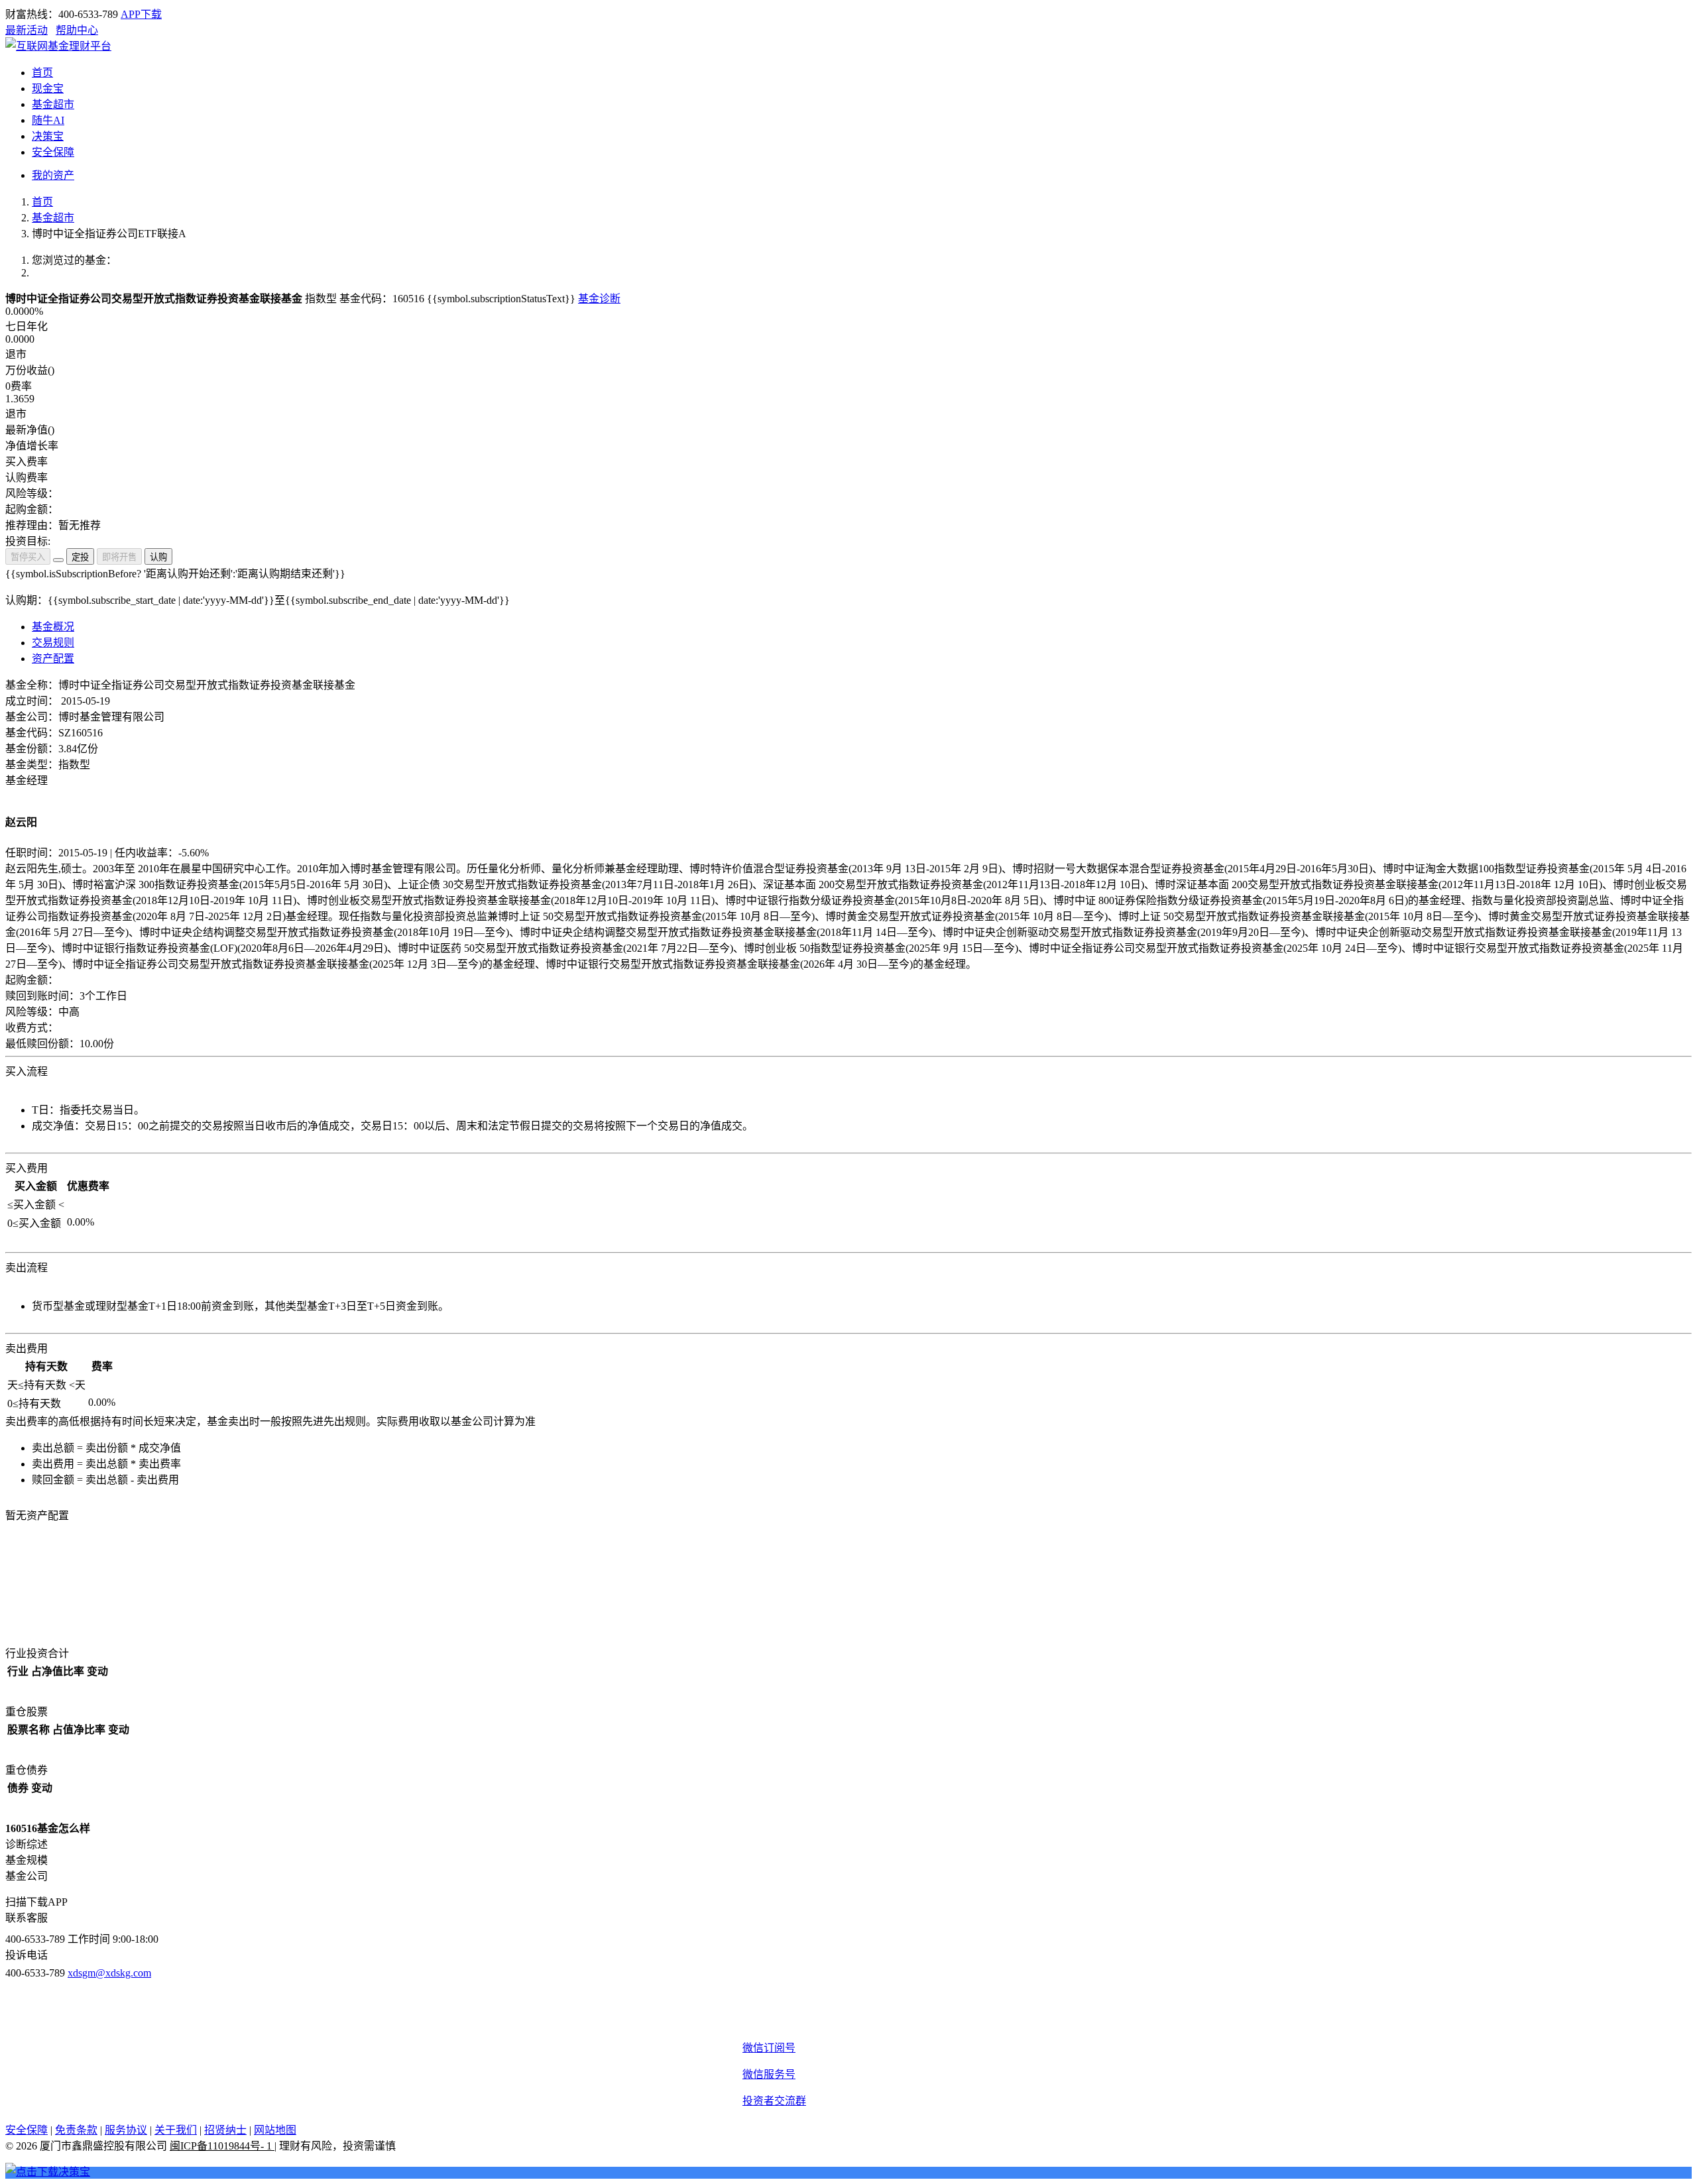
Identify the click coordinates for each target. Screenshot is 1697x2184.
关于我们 (176, 2130)
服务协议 (126, 2130)
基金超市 (53, 218)
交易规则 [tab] (53, 643)
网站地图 (275, 2130)
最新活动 (27, 30)
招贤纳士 (225, 2130)
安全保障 (27, 2130)
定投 (80, 557)
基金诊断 (599, 299)
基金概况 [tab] (53, 627)
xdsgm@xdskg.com (109, 1973)
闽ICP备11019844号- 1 (222, 2146)
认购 (158, 557)
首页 (42, 202)
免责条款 (76, 2130)
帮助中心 (77, 30)
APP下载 (141, 14)
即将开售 (119, 557)
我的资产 (53, 175)
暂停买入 (28, 557)
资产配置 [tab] (53, 659)
